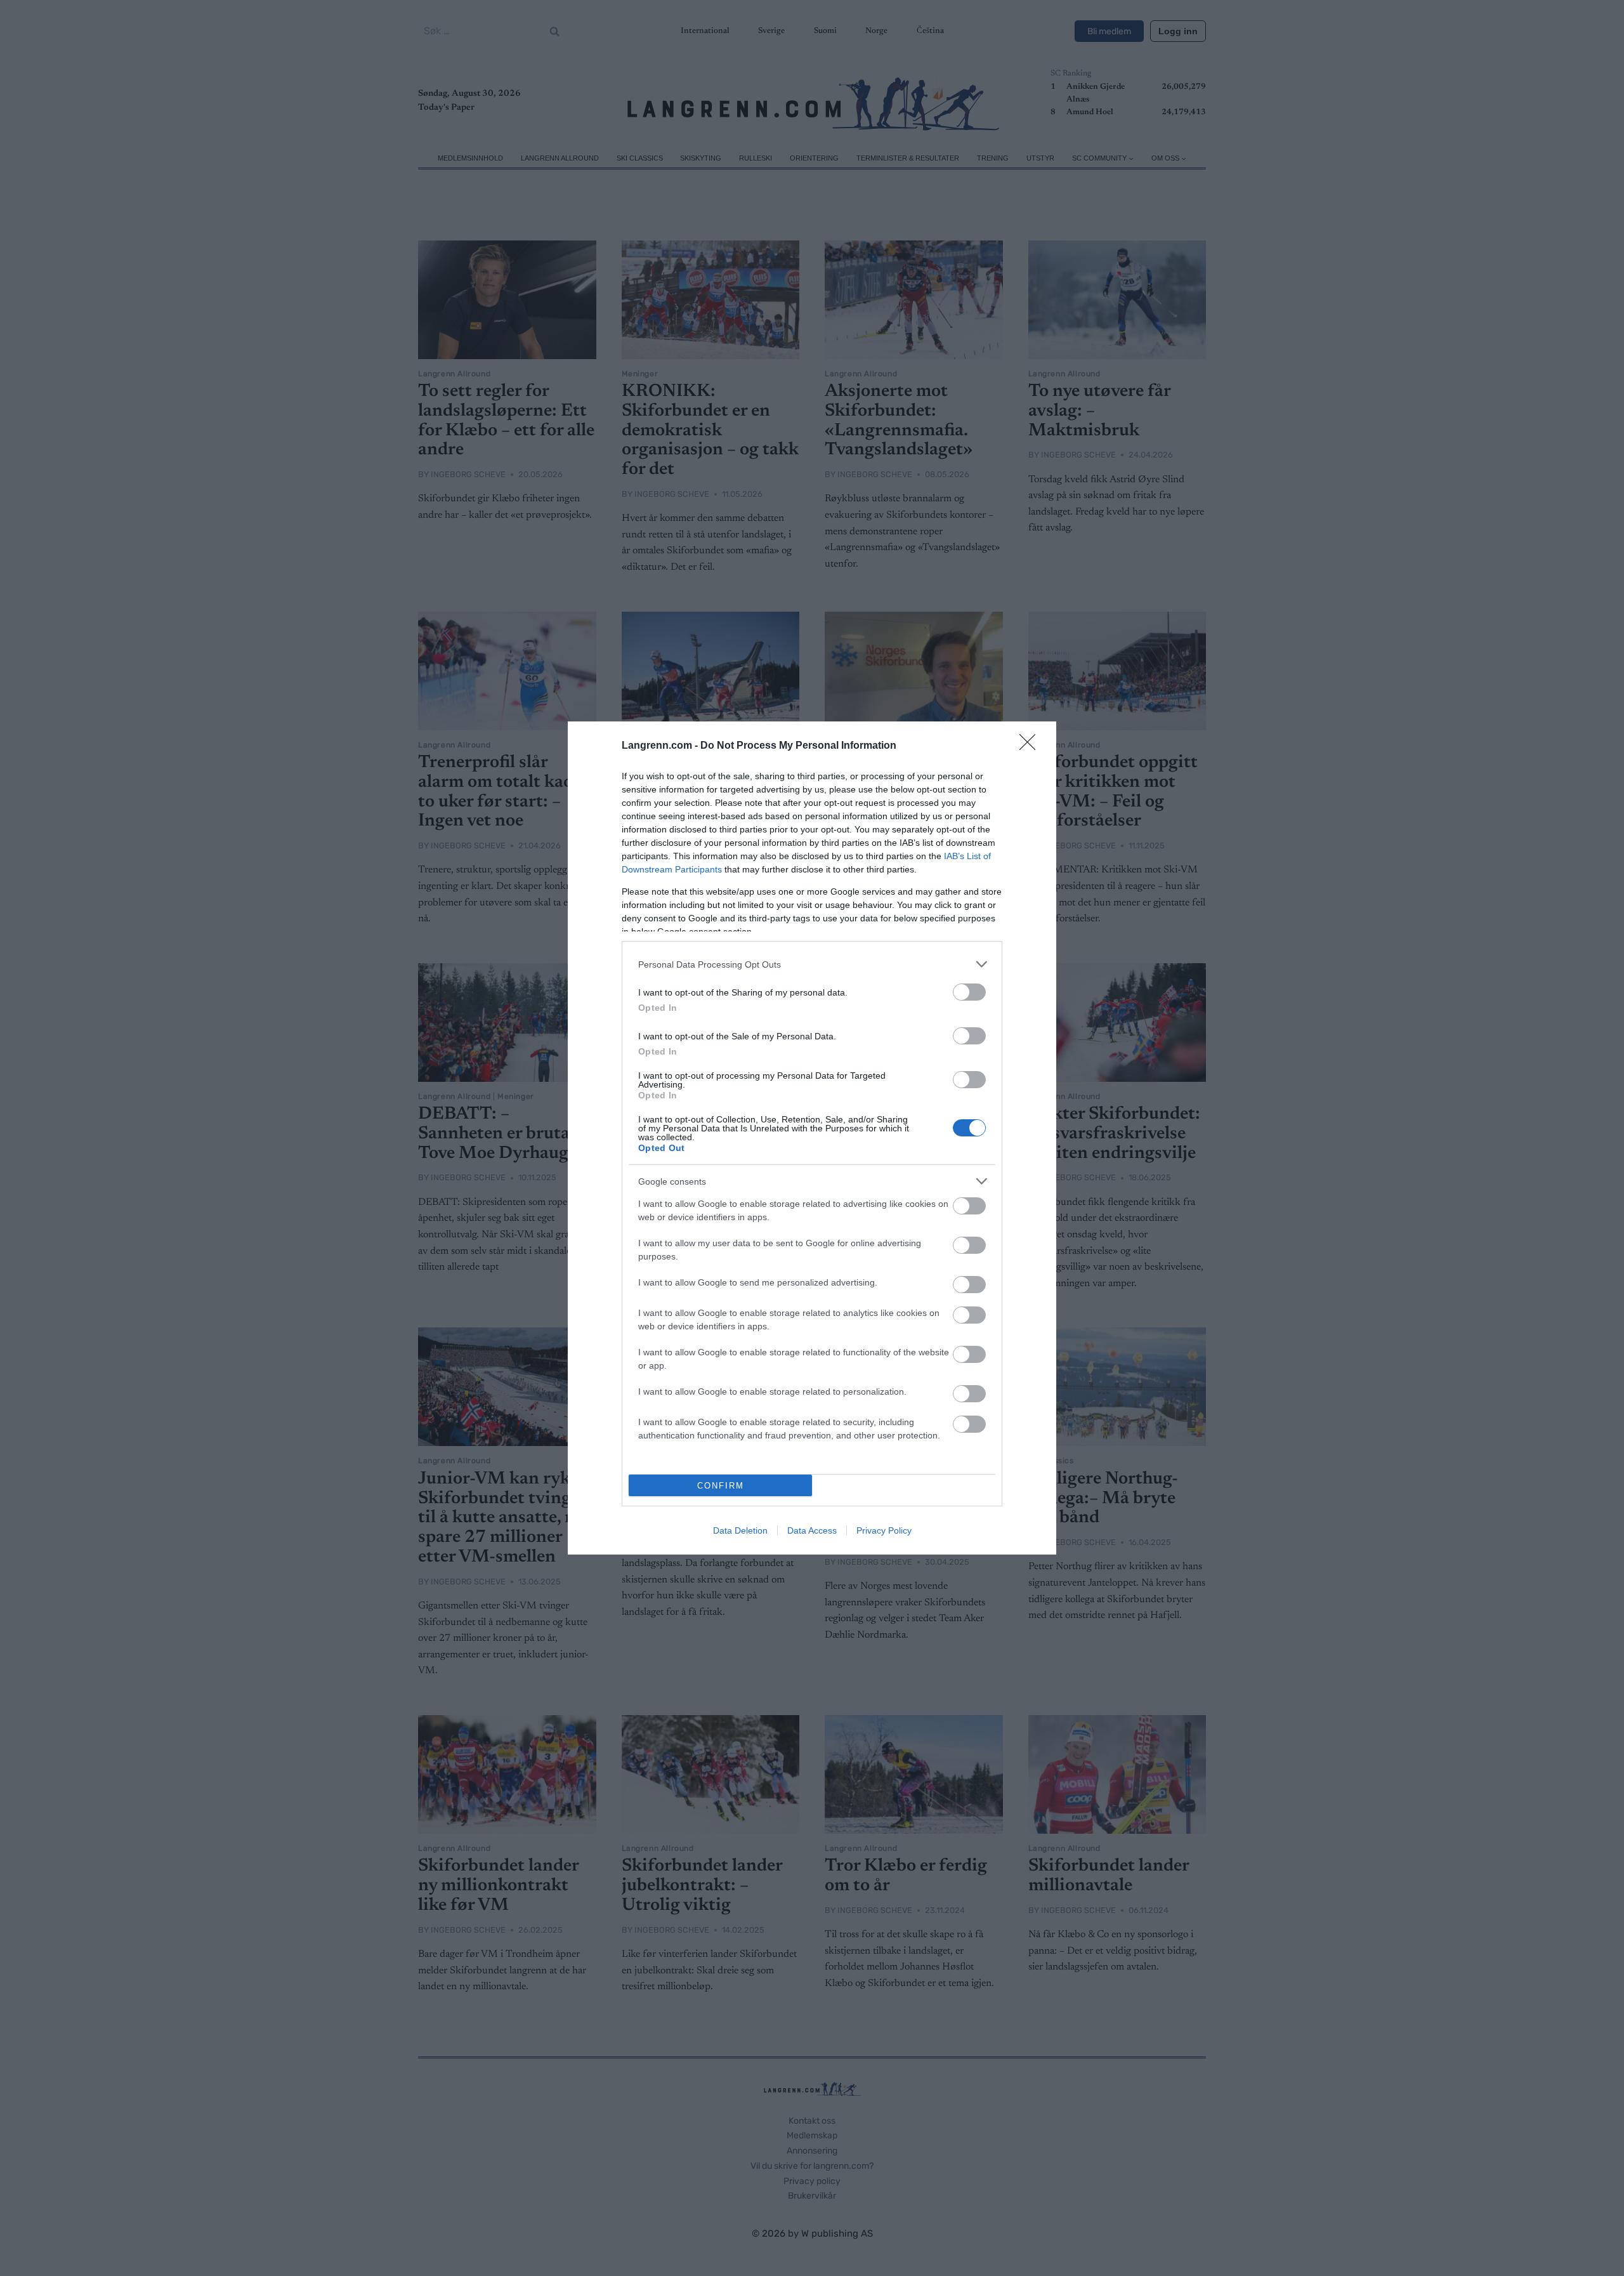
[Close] (1031, 746)
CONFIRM (721, 1486)
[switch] (969, 992)
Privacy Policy (884, 1530)
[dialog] (812, 1138)
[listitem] (812, 964)
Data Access (812, 1530)
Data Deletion (740, 1530)
